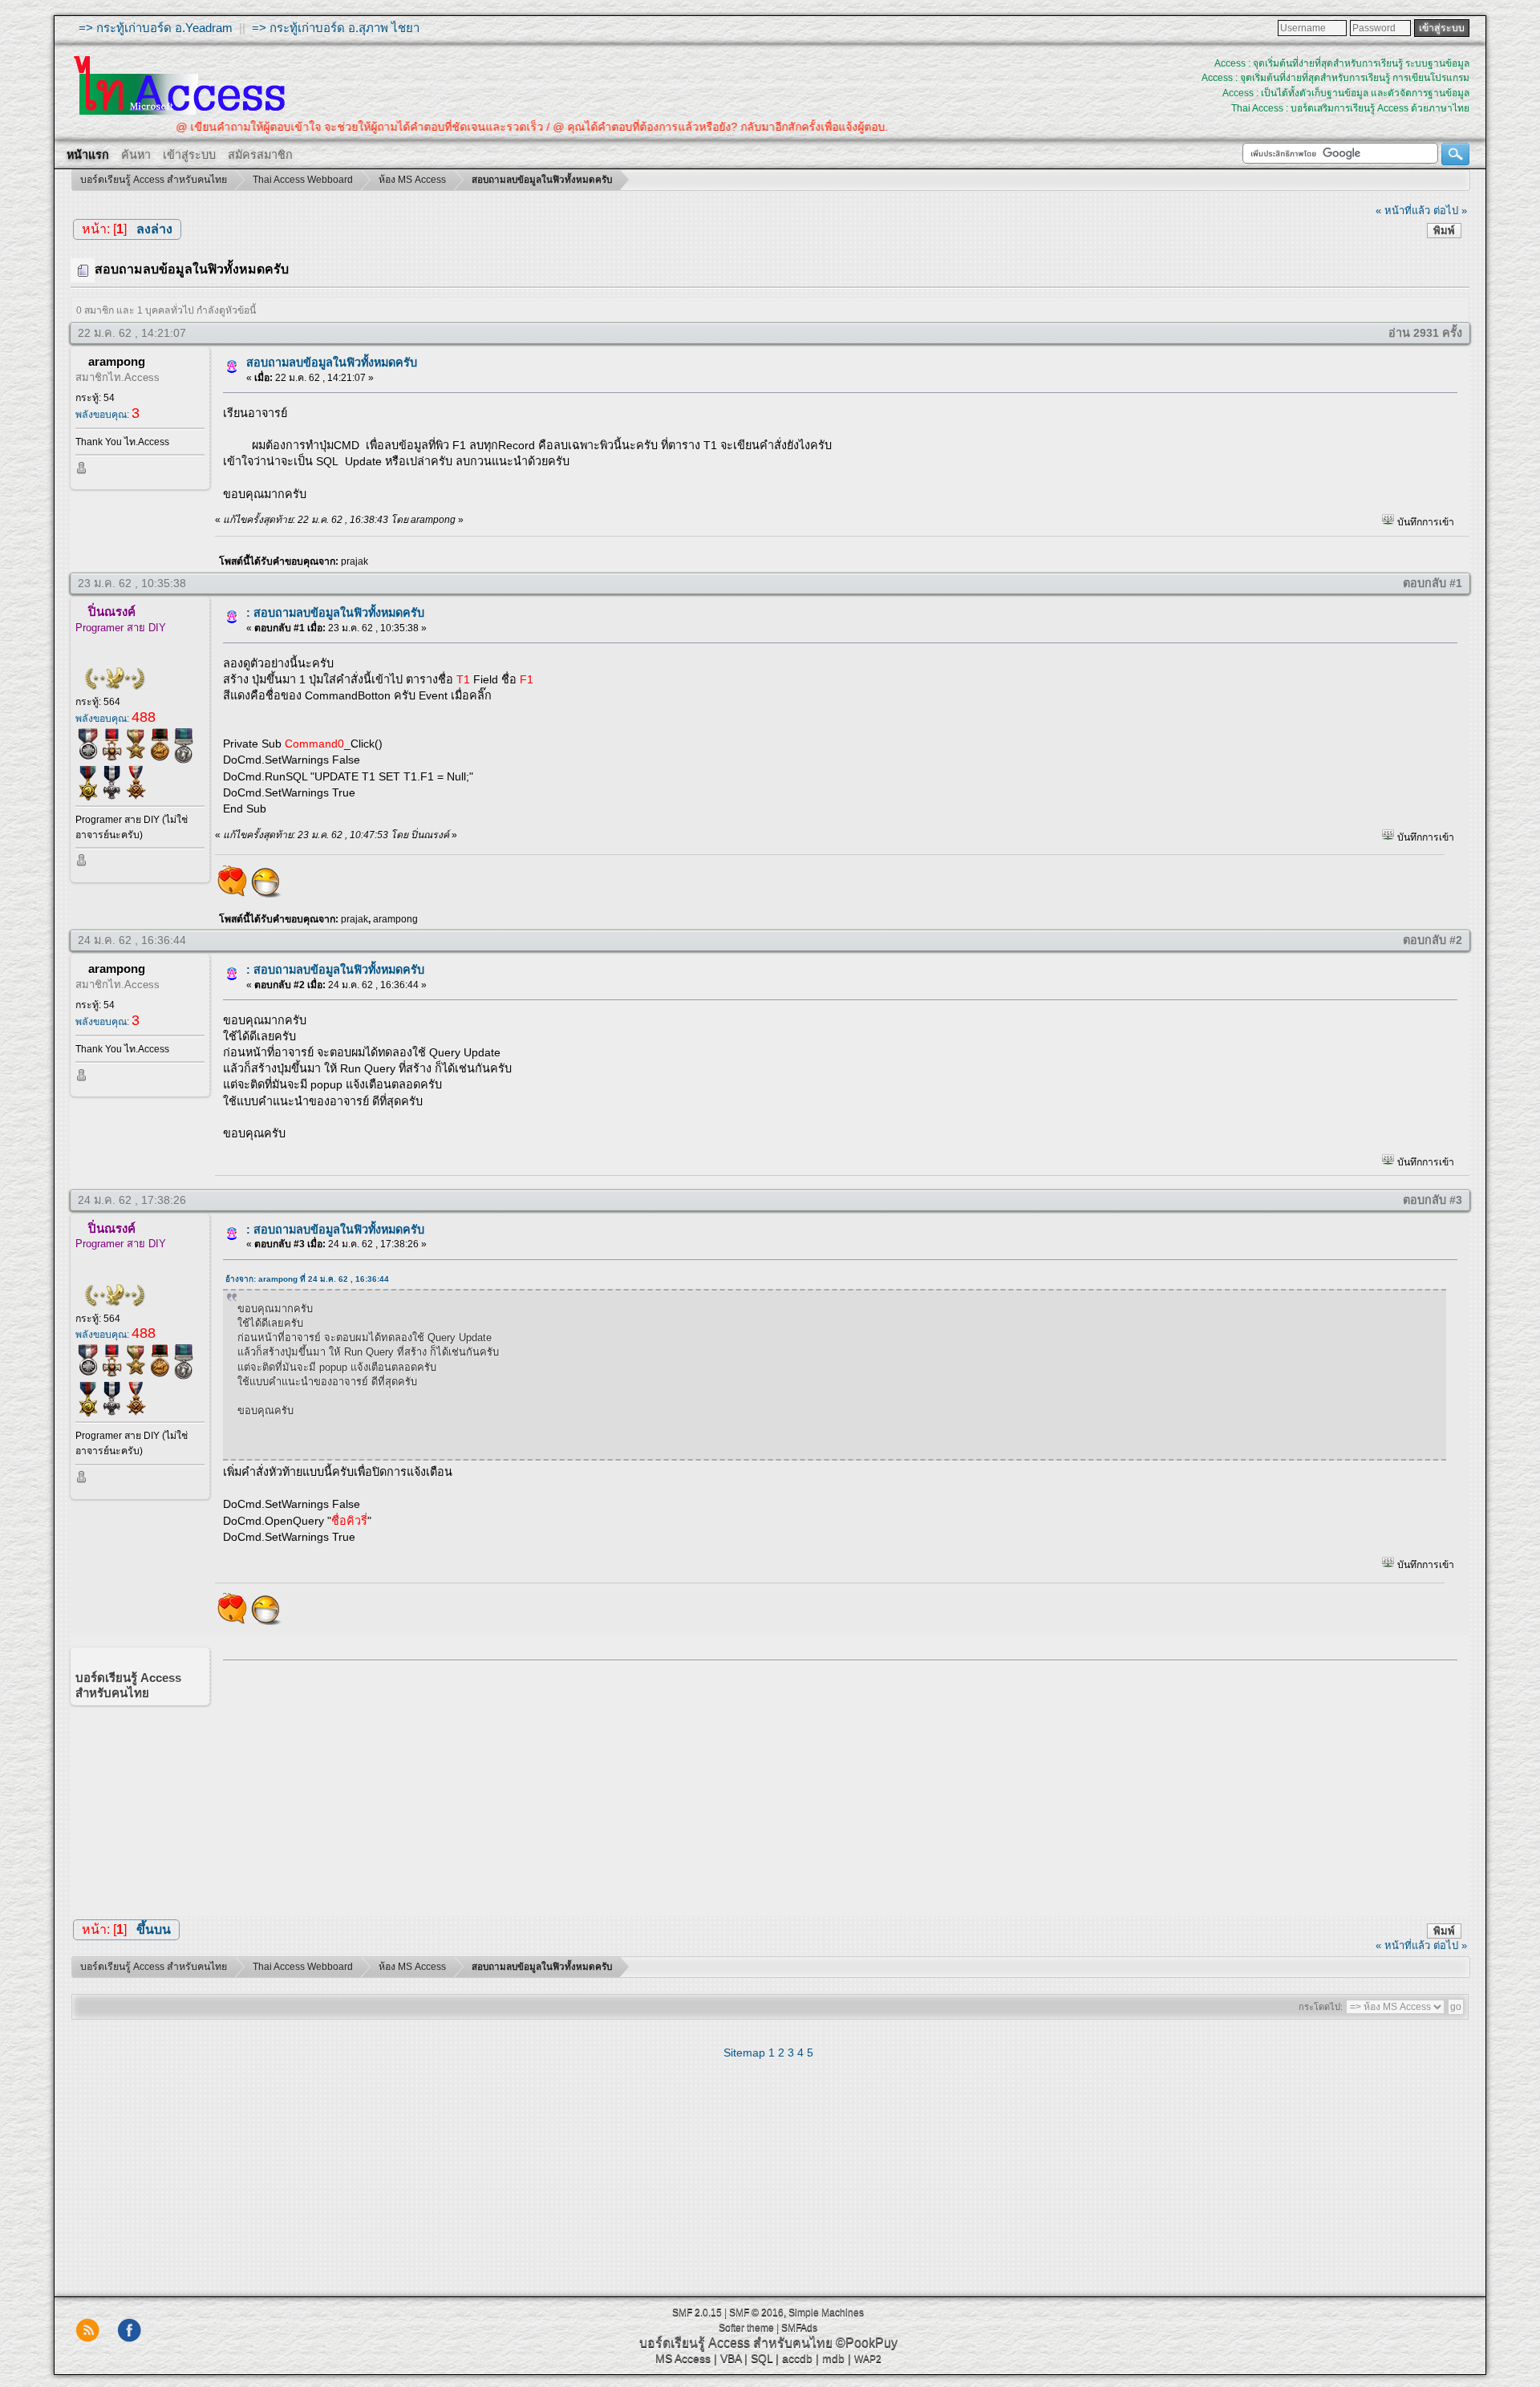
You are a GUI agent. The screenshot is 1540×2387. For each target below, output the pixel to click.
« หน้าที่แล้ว (1403, 211)
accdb (797, 2358)
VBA (731, 2358)
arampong (117, 361)
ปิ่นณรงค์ (112, 612)
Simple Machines (826, 2312)
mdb (833, 2358)
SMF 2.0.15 (697, 2312)
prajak (355, 561)
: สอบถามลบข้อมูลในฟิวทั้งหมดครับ (335, 613)
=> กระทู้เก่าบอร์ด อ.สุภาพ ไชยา (336, 28)
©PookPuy (867, 2342)
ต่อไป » (1450, 211)
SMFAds (799, 2328)
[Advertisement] (835, 1784)
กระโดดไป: (1321, 2007)
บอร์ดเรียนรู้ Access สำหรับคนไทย (736, 2342)
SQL (762, 2358)
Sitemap (744, 2053)
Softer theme (746, 2328)
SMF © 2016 (756, 2312)
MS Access (683, 2358)
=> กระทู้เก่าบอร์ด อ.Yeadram (156, 28)
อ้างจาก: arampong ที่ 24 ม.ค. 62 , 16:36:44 (307, 1279)
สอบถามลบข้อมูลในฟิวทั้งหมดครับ (332, 363)
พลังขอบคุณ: (107, 415)
